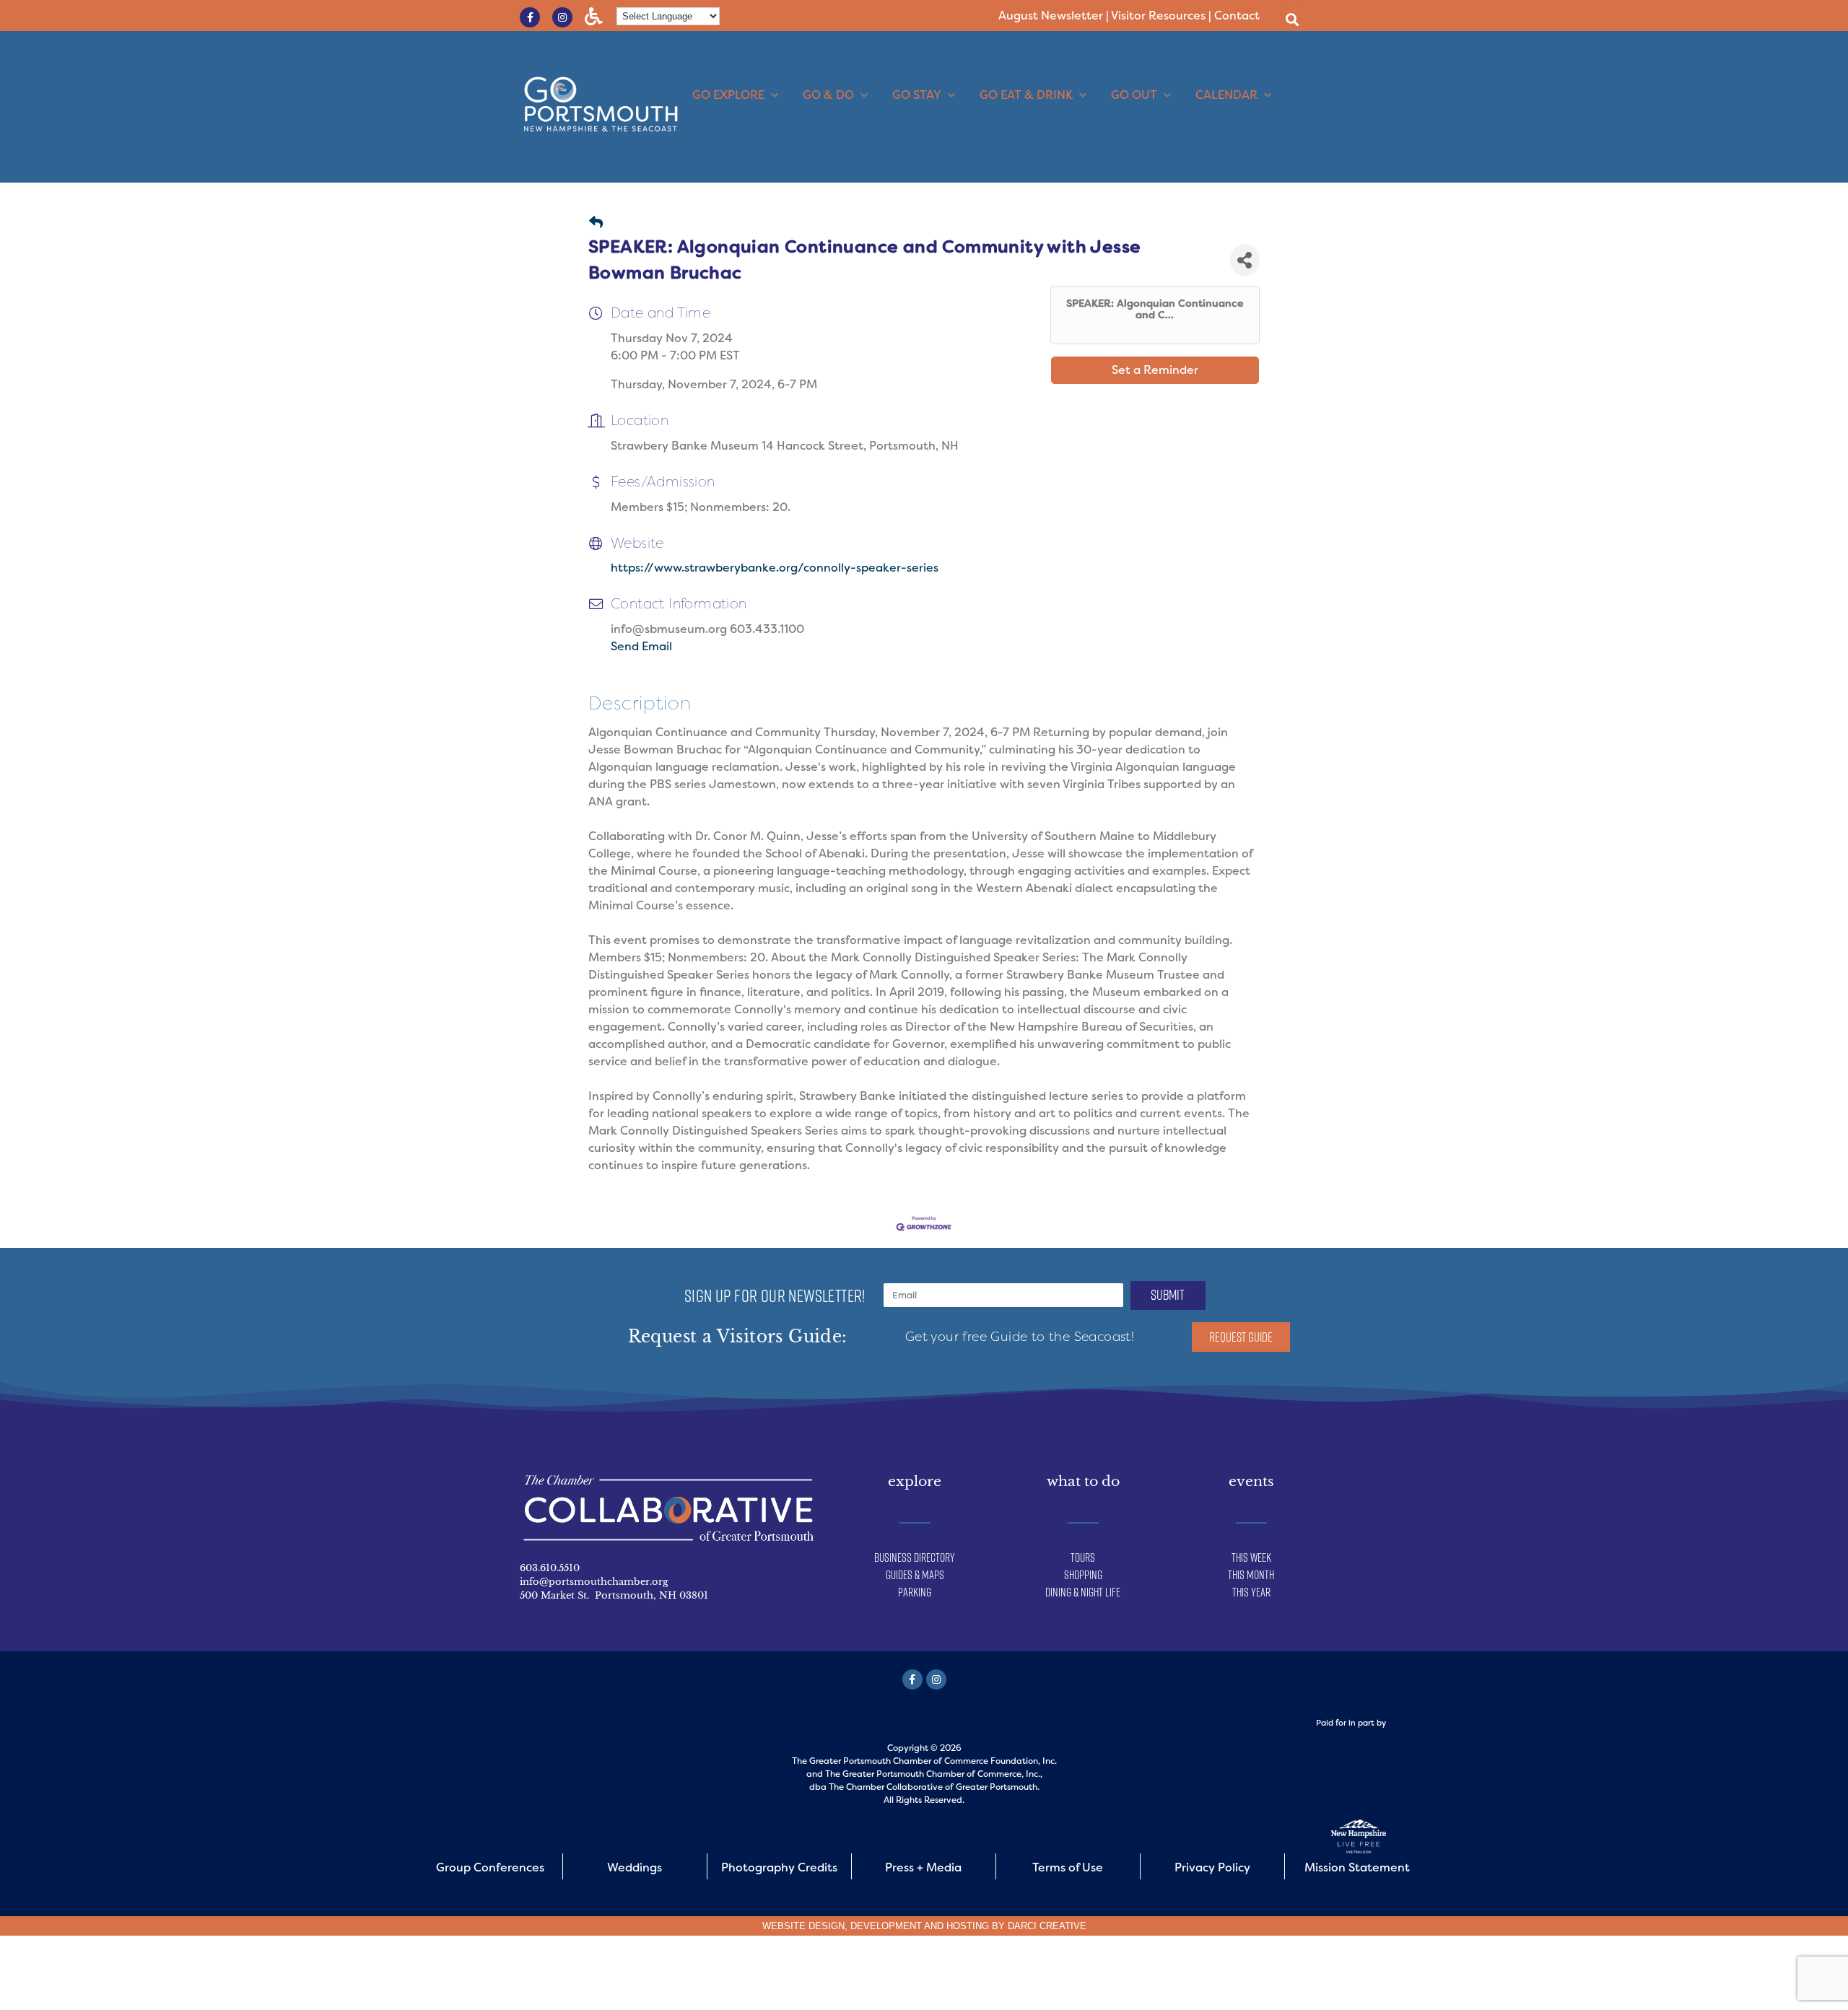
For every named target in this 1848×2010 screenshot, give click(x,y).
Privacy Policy (1212, 1867)
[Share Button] (1245, 260)
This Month (1251, 1575)
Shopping (1083, 1575)
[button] (1292, 19)
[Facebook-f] (530, 17)
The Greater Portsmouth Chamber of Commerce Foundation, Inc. (924, 1761)
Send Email (641, 646)
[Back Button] (596, 223)
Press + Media (923, 1867)
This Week (1251, 1557)
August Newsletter (1051, 16)
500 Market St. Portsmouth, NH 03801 (614, 1595)
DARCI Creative (1047, 1926)
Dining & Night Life (1083, 1592)
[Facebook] (912, 1679)
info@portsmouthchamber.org (594, 1582)
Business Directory (915, 1557)
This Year (1251, 1592)
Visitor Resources (1158, 16)
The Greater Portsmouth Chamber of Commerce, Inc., (934, 1774)
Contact (1237, 16)
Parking (915, 1592)
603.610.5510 (550, 1568)
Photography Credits (779, 1867)
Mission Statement (1357, 1867)
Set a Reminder (1155, 370)
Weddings (635, 1867)
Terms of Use (1068, 1867)
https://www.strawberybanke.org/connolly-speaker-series (775, 568)
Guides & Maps (915, 1575)
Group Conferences (490, 1867)
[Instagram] (562, 17)
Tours (1083, 1557)
